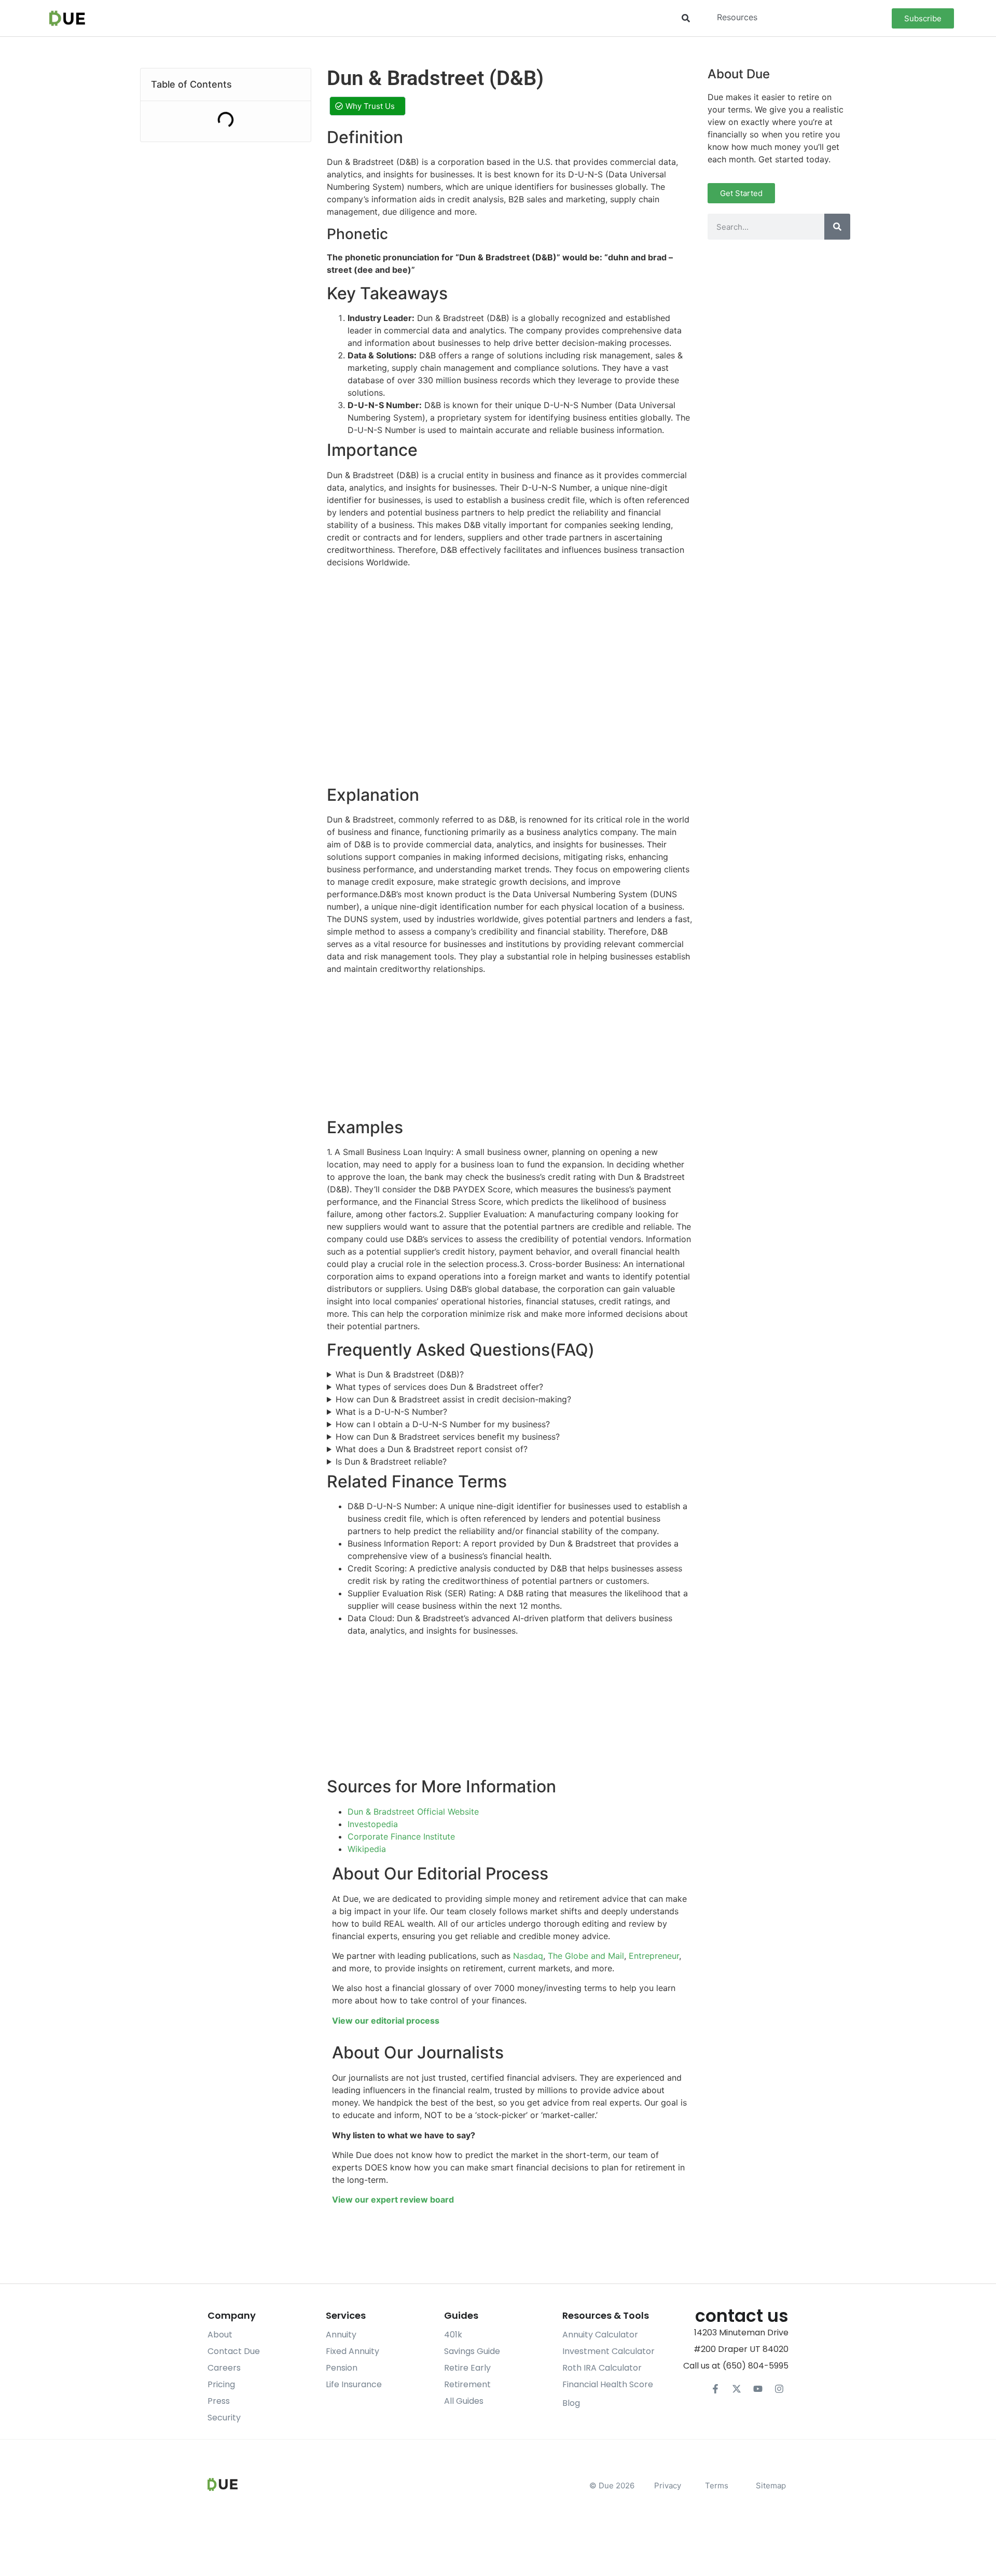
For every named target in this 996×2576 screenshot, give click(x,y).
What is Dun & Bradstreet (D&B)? (400, 1374)
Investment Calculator (608, 2351)
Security (224, 2418)
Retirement (467, 2384)
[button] (686, 18)
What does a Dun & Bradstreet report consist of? (432, 1449)
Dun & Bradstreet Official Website (413, 1812)
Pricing (221, 2384)
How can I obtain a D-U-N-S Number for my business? (443, 1424)
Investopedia (373, 1824)
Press (219, 2401)
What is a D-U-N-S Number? (391, 1412)
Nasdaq (528, 1956)
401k (453, 2335)
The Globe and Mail (586, 1956)
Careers (224, 2368)
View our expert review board (393, 2199)
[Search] (837, 227)
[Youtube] (758, 2389)
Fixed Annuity (352, 2351)
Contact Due (234, 2351)
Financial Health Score (608, 2384)
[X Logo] (737, 2389)
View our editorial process (386, 2021)
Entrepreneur (654, 1956)
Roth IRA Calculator (602, 2368)
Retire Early (467, 2368)
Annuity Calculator (600, 2335)
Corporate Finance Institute (401, 1836)
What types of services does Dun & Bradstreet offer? (439, 1387)
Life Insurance (354, 2384)
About (220, 2335)
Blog (571, 2403)
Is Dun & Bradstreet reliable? (391, 1461)
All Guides (464, 2401)
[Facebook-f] (715, 2389)
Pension (342, 2368)
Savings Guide (472, 2351)
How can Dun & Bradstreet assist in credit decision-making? (453, 1399)
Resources (737, 17)
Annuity (341, 2335)
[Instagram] (779, 2389)
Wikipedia (367, 1849)
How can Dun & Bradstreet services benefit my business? (448, 1437)
